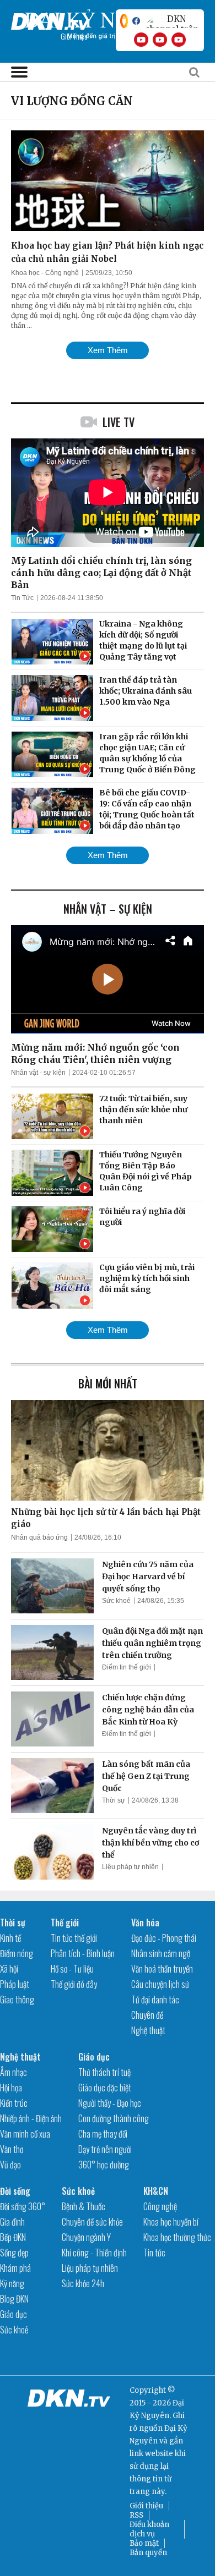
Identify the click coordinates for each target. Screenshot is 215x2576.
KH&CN (156, 2191)
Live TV (119, 422)
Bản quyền (148, 2553)
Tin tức (154, 2253)
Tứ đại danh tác (155, 2000)
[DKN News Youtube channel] (141, 40)
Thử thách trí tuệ (104, 2072)
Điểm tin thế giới (127, 1667)
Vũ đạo (10, 2165)
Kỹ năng (12, 2283)
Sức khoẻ (116, 1601)
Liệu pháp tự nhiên (130, 1867)
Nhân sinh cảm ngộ (161, 1953)
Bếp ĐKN (13, 2237)
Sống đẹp (14, 2253)
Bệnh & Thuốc (84, 2206)
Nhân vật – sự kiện (108, 909)
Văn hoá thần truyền (162, 1969)
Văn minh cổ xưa (25, 2134)
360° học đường (104, 2165)
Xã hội (9, 1969)
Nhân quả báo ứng (39, 1537)
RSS (136, 2515)
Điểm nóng (17, 1953)
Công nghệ (160, 2206)
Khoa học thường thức (177, 2237)
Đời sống (15, 2191)
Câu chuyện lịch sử (160, 1984)
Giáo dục (94, 2057)
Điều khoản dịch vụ (149, 2529)
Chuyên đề (147, 2015)
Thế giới (65, 1923)
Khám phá (15, 2268)
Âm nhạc (14, 2072)
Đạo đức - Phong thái (164, 1938)
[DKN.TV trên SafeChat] (124, 21)
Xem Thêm (108, 350)
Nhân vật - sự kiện (38, 1073)
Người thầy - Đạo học (110, 2103)
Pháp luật (15, 1984)
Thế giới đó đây (74, 1984)
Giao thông (17, 2000)
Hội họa (11, 2088)
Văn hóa (145, 1923)
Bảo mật (144, 2543)
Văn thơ (12, 2149)
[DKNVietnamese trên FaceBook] (136, 21)
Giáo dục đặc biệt (105, 2088)
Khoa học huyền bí (171, 2222)
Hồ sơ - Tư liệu (72, 1969)
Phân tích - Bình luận (83, 1953)
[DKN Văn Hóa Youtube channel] (179, 40)
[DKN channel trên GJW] (172, 21)
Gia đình (12, 2222)
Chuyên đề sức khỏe (92, 2222)
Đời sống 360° (23, 2206)
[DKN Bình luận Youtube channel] (160, 40)
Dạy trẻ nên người (105, 2149)
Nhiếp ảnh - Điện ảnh (31, 2118)
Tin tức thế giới (74, 1938)
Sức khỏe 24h (83, 2283)
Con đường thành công (114, 2118)
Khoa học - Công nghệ (45, 273)
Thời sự (114, 1800)
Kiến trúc (14, 2103)
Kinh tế (10, 1938)
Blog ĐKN (14, 2299)
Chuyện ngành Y (86, 2237)
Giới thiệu (146, 2506)
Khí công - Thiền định (94, 2253)
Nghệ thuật (148, 2030)
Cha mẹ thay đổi (103, 2134)
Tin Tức (22, 598)
